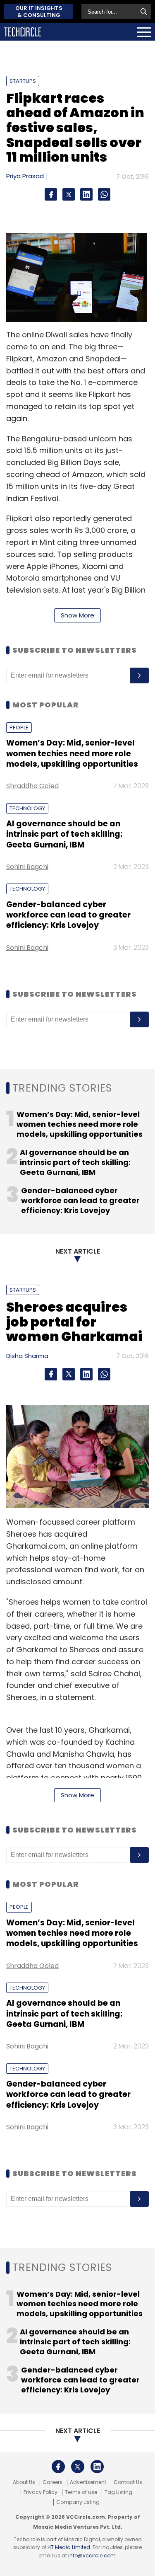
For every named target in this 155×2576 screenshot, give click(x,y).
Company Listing (78, 2502)
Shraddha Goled (32, 786)
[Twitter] (69, 194)
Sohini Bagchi (27, 867)
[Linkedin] (86, 194)
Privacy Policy (41, 2492)
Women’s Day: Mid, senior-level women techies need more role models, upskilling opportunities (72, 753)
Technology (27, 808)
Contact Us (128, 2482)
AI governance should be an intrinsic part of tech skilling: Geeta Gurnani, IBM (64, 834)
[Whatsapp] (104, 194)
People (19, 728)
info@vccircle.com (92, 2555)
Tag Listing (118, 2492)
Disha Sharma (27, 1356)
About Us (24, 2482)
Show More (77, 615)
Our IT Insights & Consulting (39, 12)
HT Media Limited (69, 2547)
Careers (52, 2482)
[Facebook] (51, 194)
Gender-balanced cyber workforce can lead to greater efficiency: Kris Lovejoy (68, 915)
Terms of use (81, 2492)
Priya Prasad (25, 176)
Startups (23, 81)
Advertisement (88, 2482)
